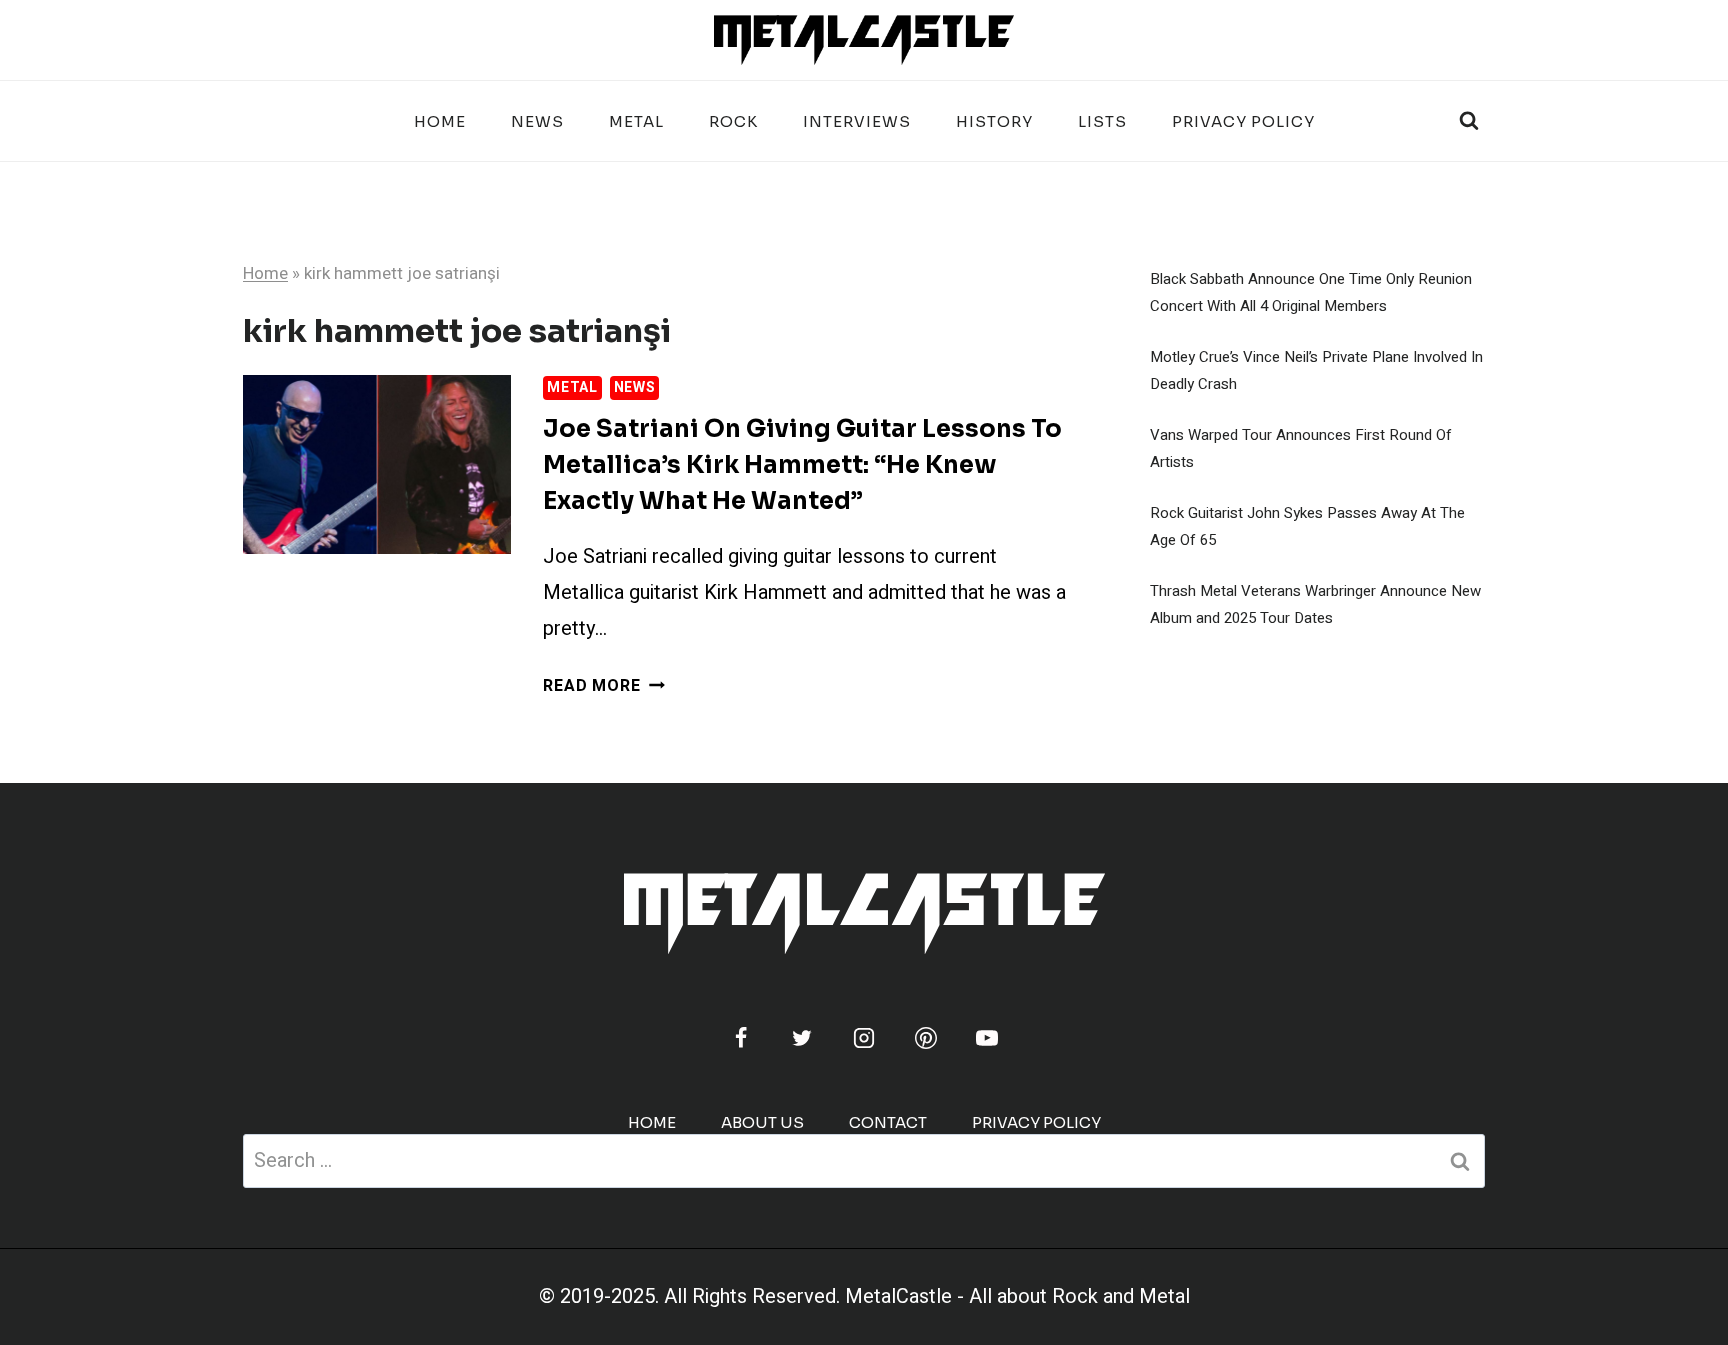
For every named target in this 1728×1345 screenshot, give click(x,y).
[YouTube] (987, 1038)
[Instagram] (864, 1038)
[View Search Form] (1469, 121)
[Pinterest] (926, 1038)
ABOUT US (762, 1122)
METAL (636, 121)
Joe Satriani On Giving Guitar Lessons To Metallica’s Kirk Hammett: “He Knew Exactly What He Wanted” (802, 465)
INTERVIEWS (857, 121)
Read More (603, 686)
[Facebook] (741, 1038)
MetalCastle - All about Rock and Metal (1017, 1296)
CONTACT (888, 1122)
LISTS (1102, 121)
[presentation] (377, 464)
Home (440, 121)
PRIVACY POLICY (1243, 121)
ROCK (733, 121)
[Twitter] (802, 1038)
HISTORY (994, 121)
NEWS (537, 121)
